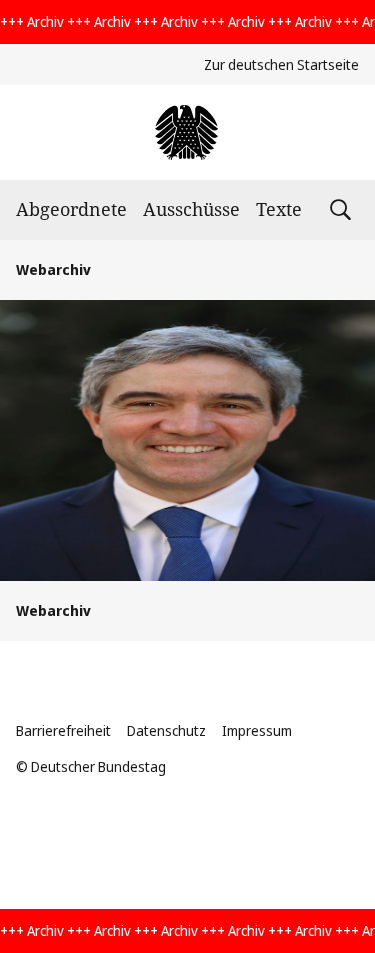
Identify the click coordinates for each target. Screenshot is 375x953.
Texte (279, 209)
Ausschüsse (191, 209)
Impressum (257, 730)
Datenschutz (166, 730)
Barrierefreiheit (63, 730)
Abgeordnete (71, 209)
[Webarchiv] (187, 132)
